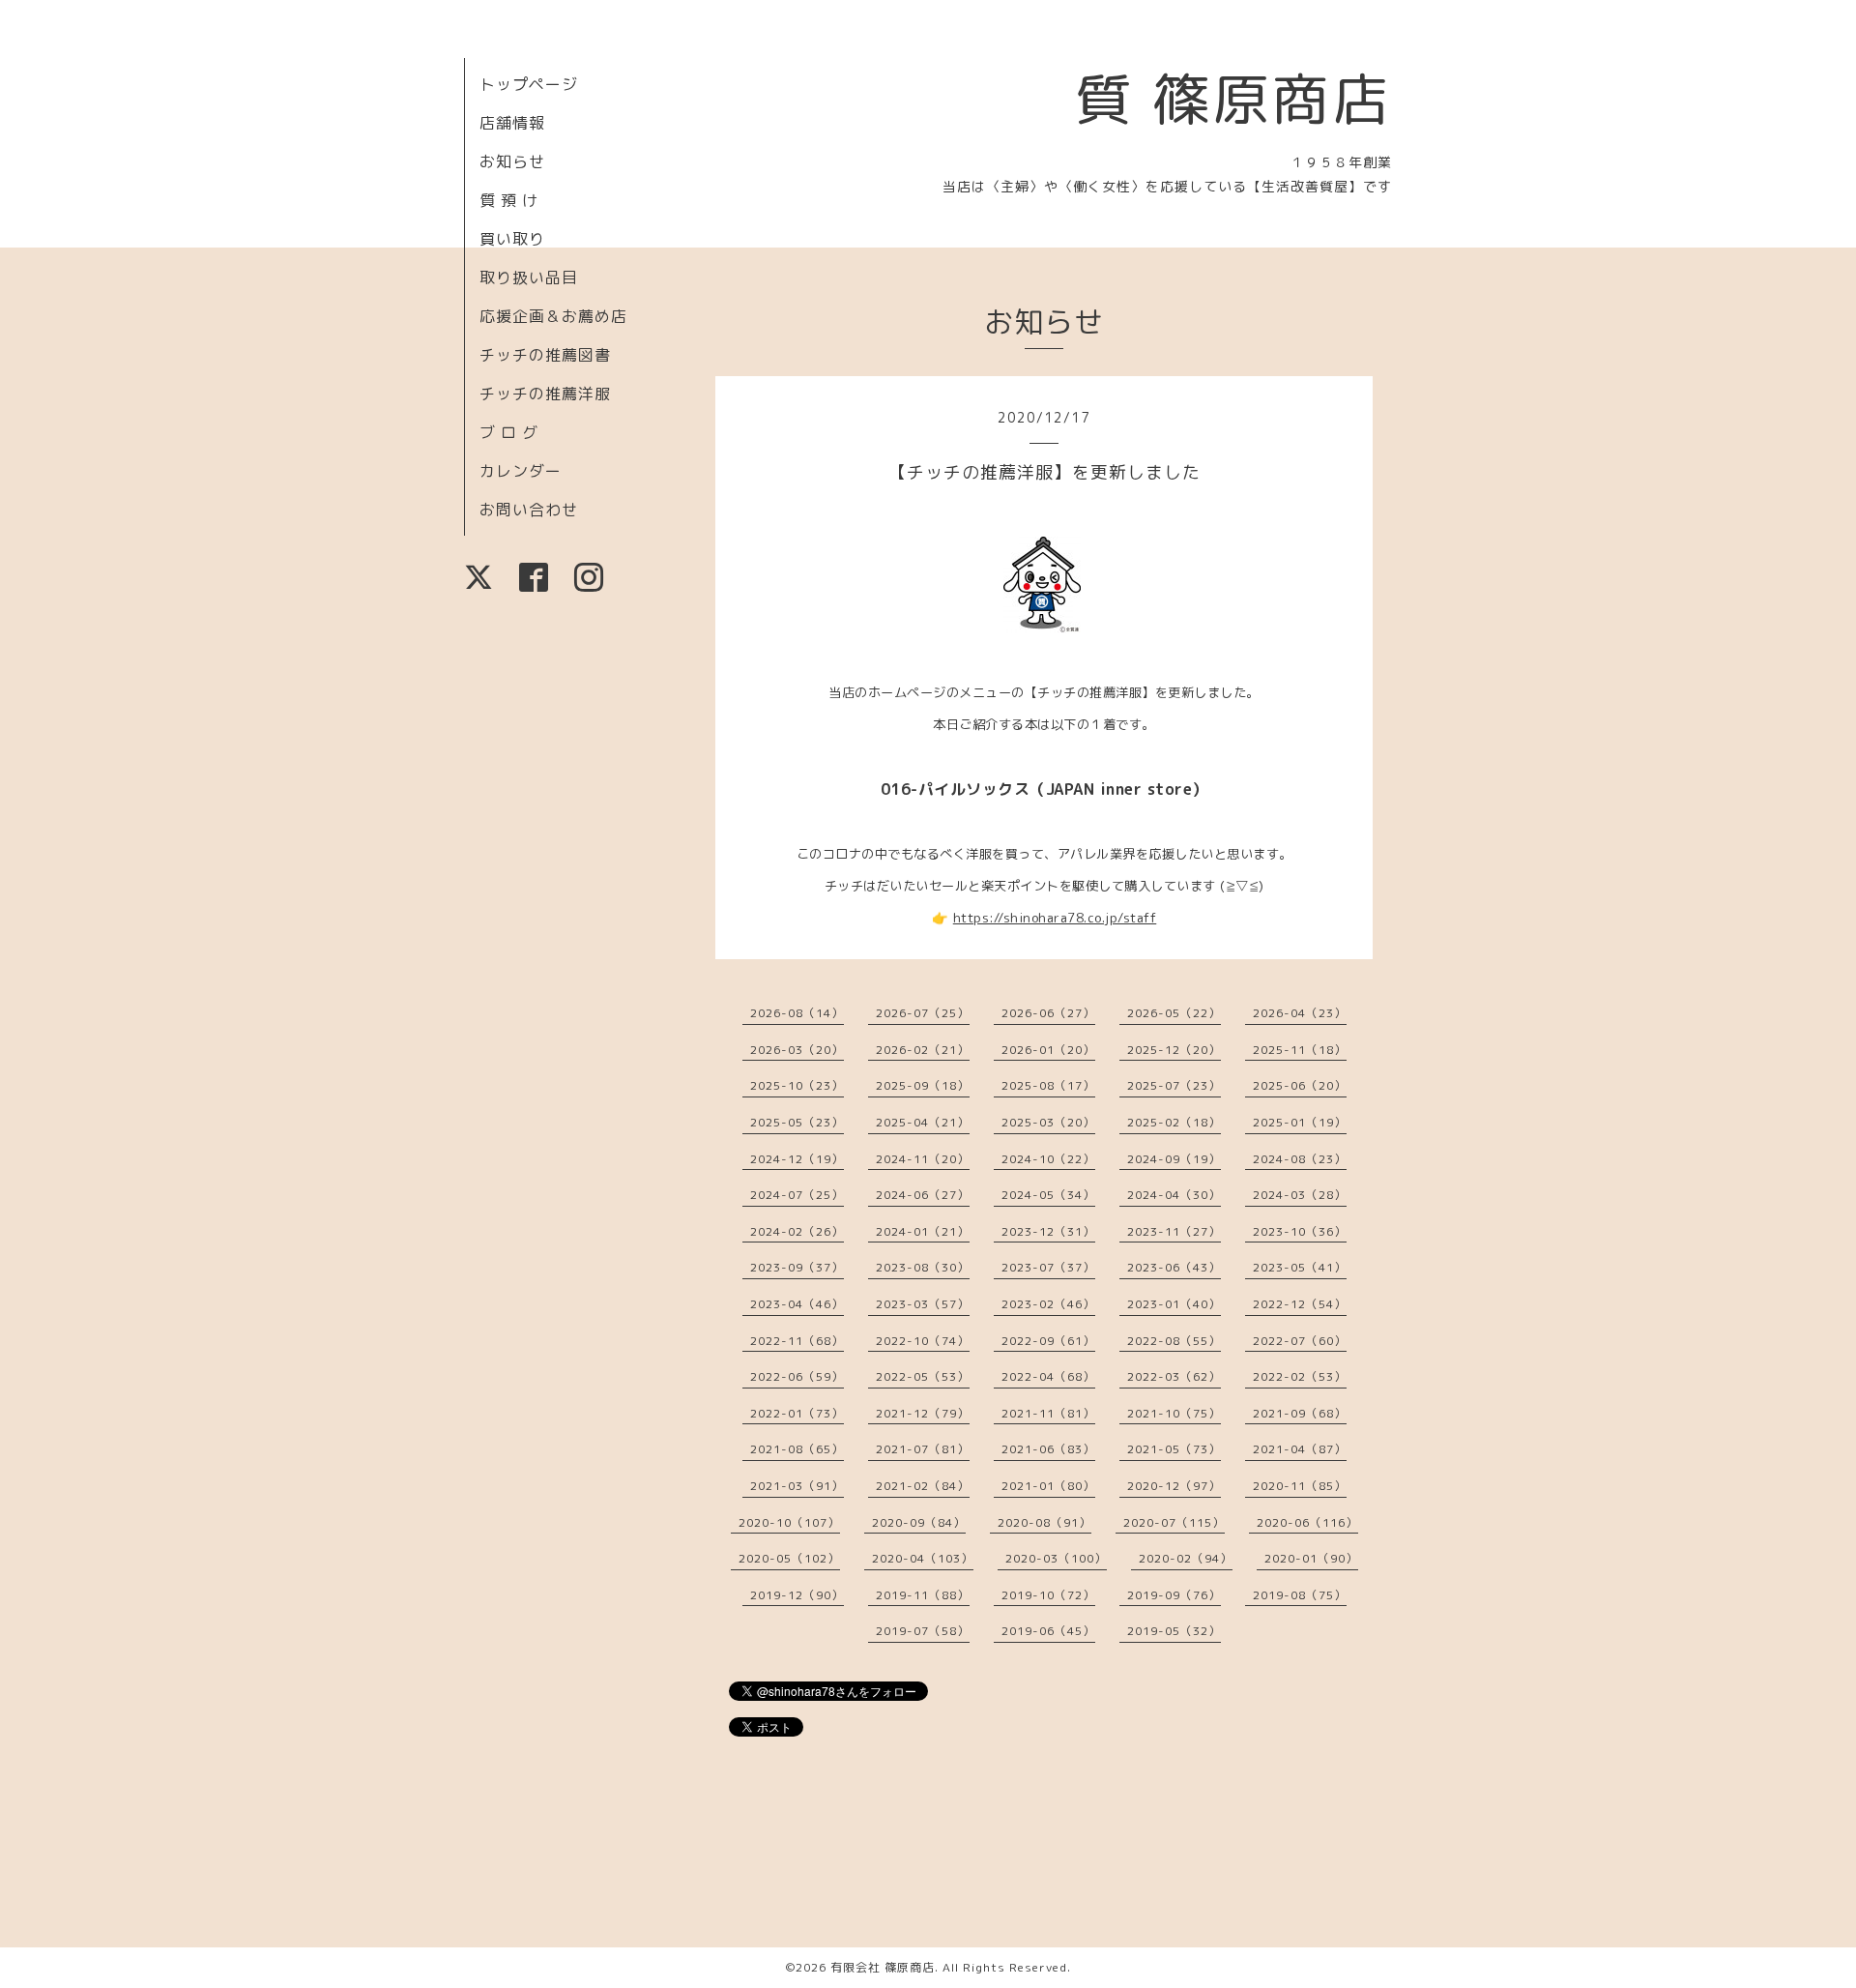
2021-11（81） (1048, 1413)
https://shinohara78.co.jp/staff (1055, 918)
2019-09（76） (1174, 1595)
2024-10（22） (1048, 1159)
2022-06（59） (797, 1376)
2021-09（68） (1300, 1413)
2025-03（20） (1048, 1122)
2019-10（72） (1048, 1595)
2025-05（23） (797, 1122)
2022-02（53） (1300, 1376)
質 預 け (509, 200)
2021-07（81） (923, 1449)
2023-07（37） (1048, 1267)
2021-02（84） (923, 1486)
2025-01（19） (1300, 1122)
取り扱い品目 (529, 278)
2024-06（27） (923, 1195)
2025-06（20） (1300, 1085)
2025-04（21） (923, 1122)
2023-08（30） (923, 1267)
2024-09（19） (1174, 1159)
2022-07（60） (1300, 1341)
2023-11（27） (1174, 1231)
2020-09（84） (919, 1522)
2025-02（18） (1174, 1122)
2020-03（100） (1056, 1558)
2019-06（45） (1048, 1631)
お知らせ (512, 161)
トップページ (529, 84)
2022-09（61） (1048, 1341)
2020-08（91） (1044, 1522)
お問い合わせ (529, 510)
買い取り (512, 239)
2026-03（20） (797, 1050)
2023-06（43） (1174, 1267)
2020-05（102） (789, 1558)
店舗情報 (512, 123)
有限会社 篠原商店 (883, 1967)
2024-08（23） (1300, 1159)
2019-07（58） (923, 1631)
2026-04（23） (1300, 1013)
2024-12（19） (797, 1159)
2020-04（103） (923, 1558)
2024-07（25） (797, 1195)
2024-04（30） (1174, 1195)
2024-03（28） (1300, 1195)
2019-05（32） (1174, 1631)
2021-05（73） (1174, 1449)
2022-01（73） (797, 1413)
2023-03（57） (923, 1304)
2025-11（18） (1300, 1050)
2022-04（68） (1048, 1376)
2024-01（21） (923, 1231)
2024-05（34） (1048, 1195)
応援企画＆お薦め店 (553, 316)
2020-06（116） (1307, 1522)
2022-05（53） (923, 1376)
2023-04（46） (797, 1304)
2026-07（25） (923, 1013)
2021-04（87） (1300, 1449)
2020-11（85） (1300, 1486)
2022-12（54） (1300, 1304)
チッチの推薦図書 (545, 355)
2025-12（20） (1174, 1050)
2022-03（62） (1174, 1376)
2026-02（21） (923, 1050)
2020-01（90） (1311, 1558)
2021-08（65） (797, 1449)
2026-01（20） (1048, 1050)
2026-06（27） (1048, 1013)
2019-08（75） (1300, 1595)
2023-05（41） (1300, 1267)
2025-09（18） (923, 1085)
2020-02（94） (1186, 1558)
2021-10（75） (1174, 1413)
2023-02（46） (1048, 1304)
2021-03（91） (797, 1486)
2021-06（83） (1048, 1449)
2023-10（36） (1300, 1231)
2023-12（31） (1048, 1231)
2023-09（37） (797, 1267)
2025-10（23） (797, 1085)
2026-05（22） (1174, 1013)
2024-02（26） (797, 1231)
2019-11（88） (923, 1595)
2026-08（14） (797, 1013)
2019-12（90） (797, 1595)
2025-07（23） (1174, 1085)
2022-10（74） (923, 1341)
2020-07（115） (1174, 1522)
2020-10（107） (789, 1522)
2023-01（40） (1174, 1304)
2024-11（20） (923, 1159)
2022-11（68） (797, 1341)
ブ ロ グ (509, 432)
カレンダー (521, 471)
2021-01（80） (1048, 1486)
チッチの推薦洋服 (545, 394)
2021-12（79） (923, 1413)
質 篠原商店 (1233, 99)
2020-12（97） (1174, 1486)
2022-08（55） (1174, 1341)
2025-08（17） (1048, 1085)
